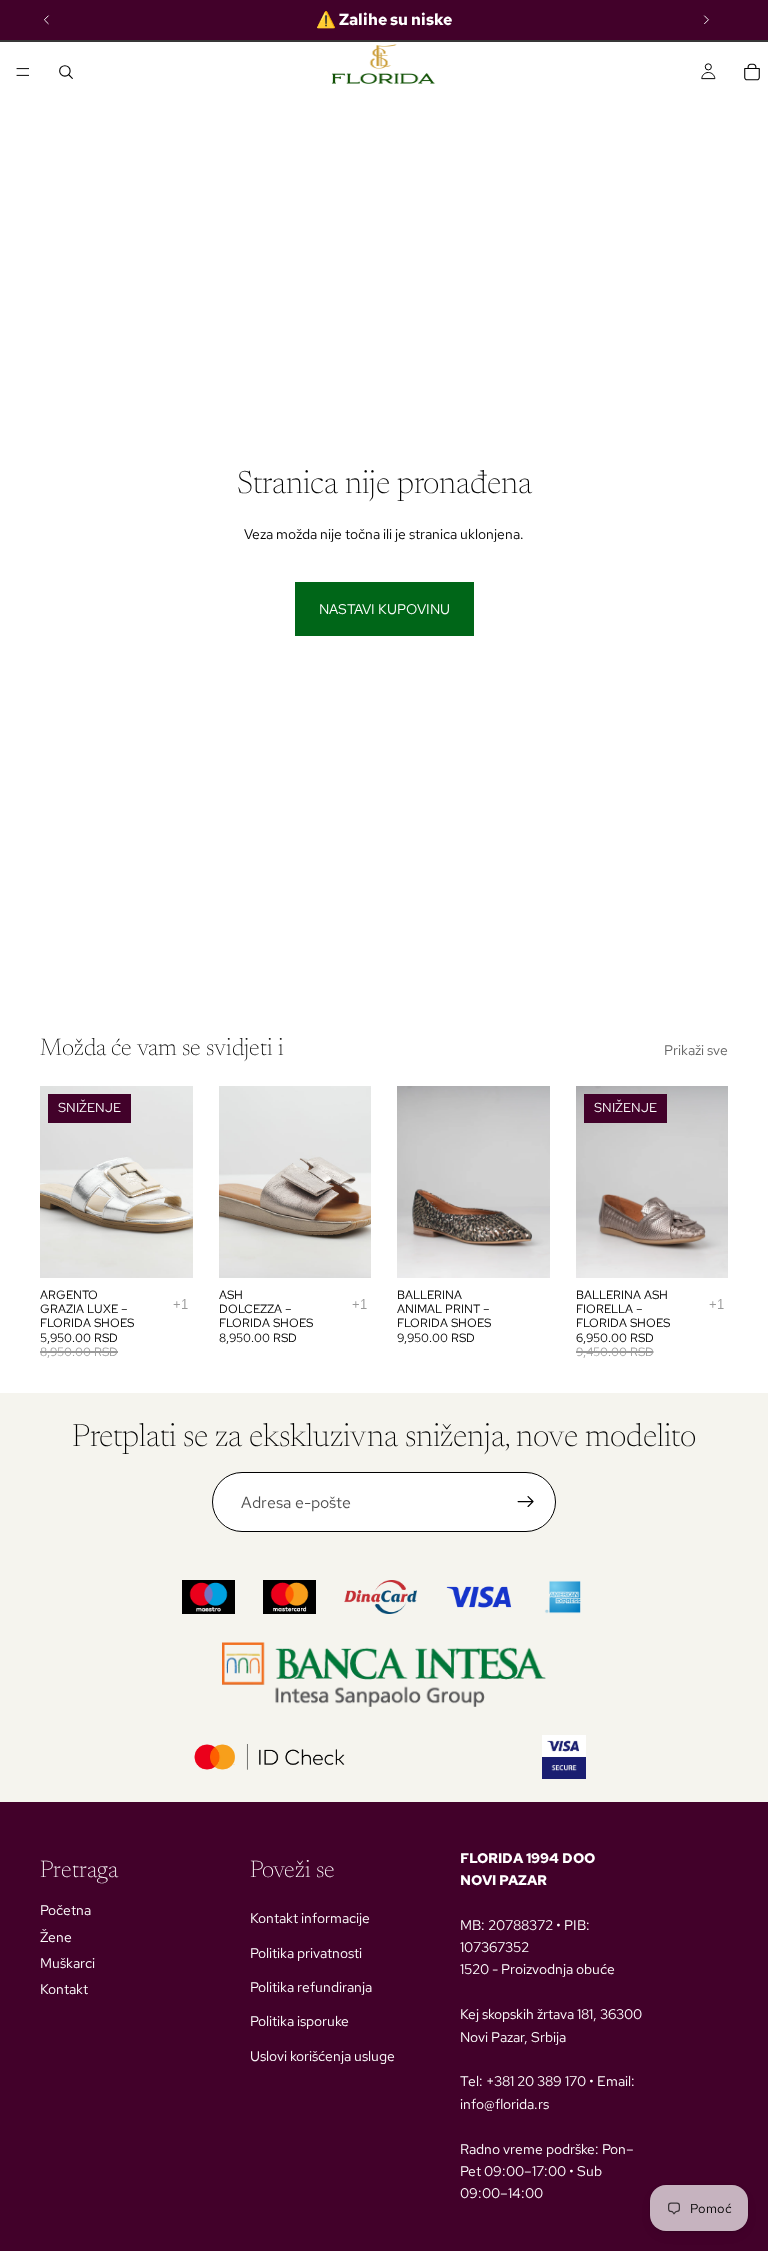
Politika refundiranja (311, 1987)
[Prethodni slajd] (62, 1182)
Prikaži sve (696, 1050)
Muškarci (67, 1963)
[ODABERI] (162, 1247)
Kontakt (64, 1989)
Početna (65, 1910)
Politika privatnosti (306, 1953)
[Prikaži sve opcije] (180, 1304)
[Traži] (66, 72)
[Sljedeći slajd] (171, 1182)
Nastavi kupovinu (384, 609)
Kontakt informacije (310, 1918)
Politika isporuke (299, 2021)
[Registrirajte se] (526, 1502)
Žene (56, 1937)
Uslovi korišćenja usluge (322, 2056)
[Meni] (23, 72)
